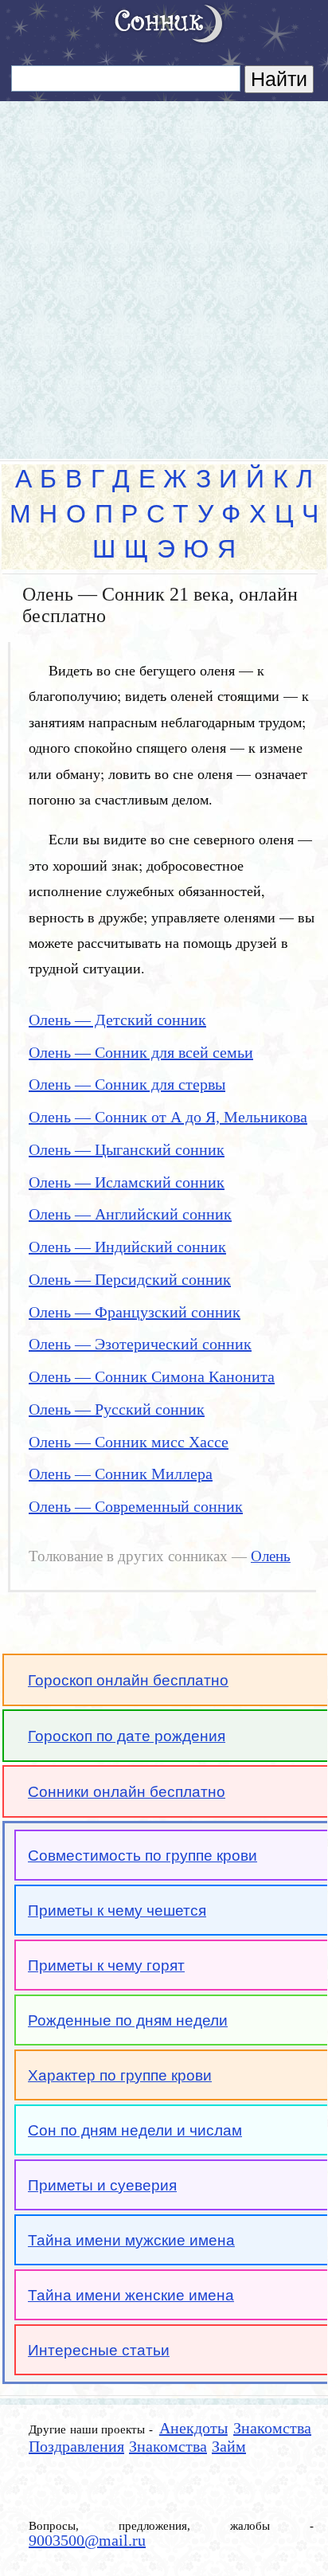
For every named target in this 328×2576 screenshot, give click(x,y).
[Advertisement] (164, 273)
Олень (271, 1556)
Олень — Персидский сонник (130, 1279)
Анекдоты (193, 2428)
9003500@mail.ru (87, 2540)
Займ (229, 2446)
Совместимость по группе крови (143, 1856)
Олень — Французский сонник (135, 1312)
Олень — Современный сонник (136, 1506)
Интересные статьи (99, 2350)
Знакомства (272, 2428)
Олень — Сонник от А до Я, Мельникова (168, 1117)
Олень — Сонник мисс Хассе (129, 1442)
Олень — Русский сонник (117, 1409)
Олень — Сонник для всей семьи (141, 1052)
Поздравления (76, 2446)
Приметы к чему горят (106, 1965)
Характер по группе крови (120, 2075)
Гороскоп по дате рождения (127, 1736)
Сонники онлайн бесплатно (127, 1792)
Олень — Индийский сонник (127, 1247)
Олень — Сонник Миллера (121, 1474)
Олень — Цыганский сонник (127, 1149)
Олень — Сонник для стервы (127, 1084)
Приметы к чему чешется (117, 1910)
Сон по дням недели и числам (135, 2130)
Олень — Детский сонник (117, 1020)
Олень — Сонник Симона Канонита (152, 1376)
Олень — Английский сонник (130, 1214)
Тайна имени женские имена (131, 2295)
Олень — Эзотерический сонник (140, 1344)
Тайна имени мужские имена (131, 2240)
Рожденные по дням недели (128, 2020)
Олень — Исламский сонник (127, 1182)
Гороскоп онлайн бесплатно (128, 1680)
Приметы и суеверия (102, 2185)
